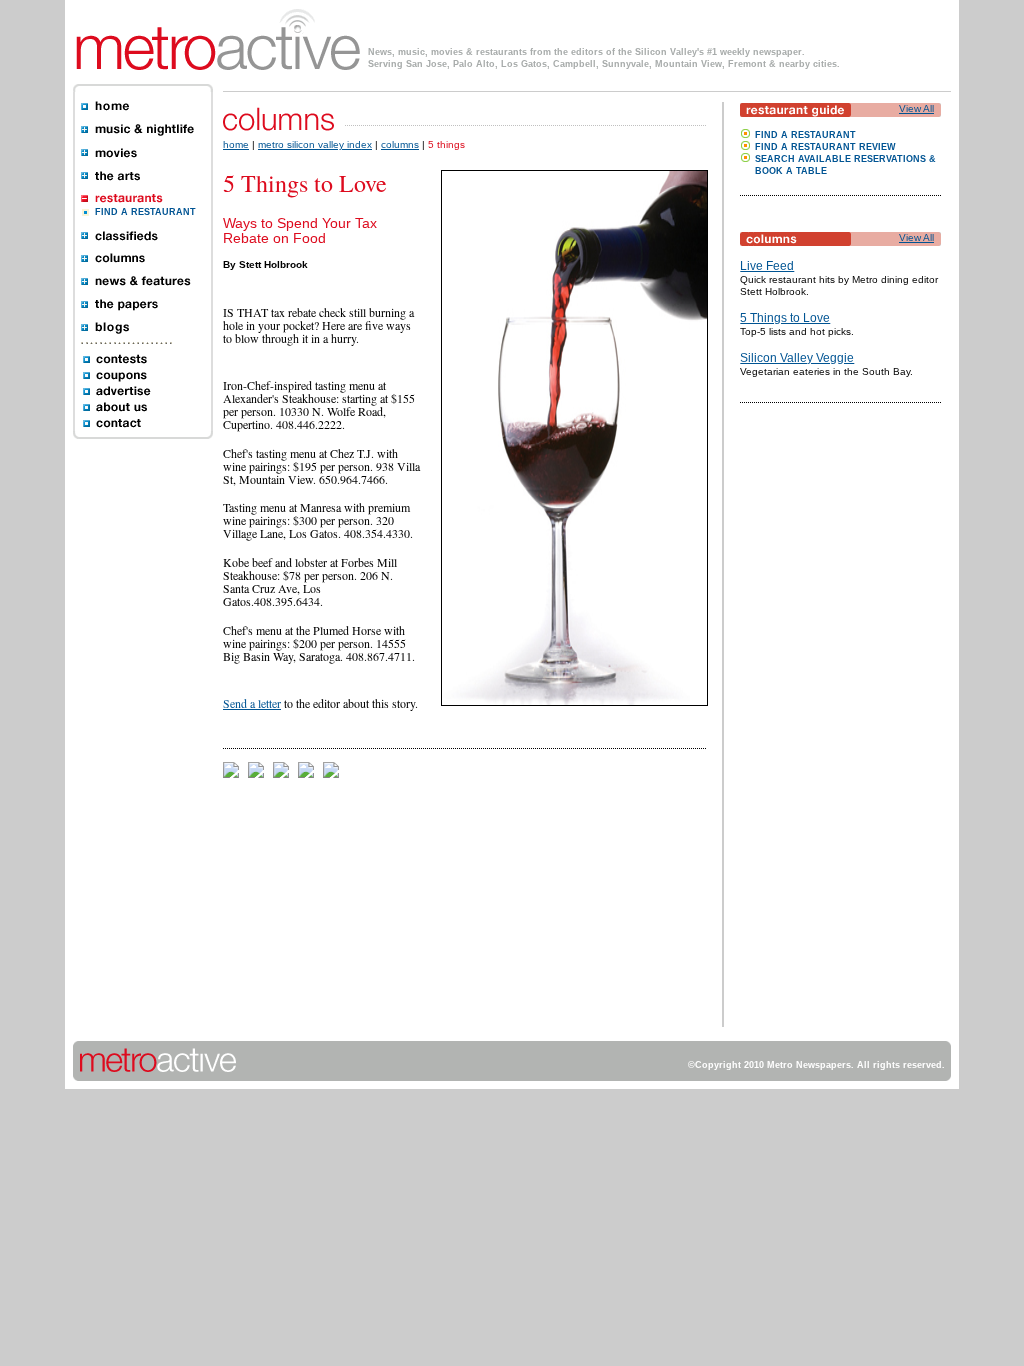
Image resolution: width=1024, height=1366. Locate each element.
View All (916, 108)
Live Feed (767, 266)
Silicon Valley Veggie (797, 358)
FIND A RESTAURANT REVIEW (825, 147)
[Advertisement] (800, 727)
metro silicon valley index (315, 144)
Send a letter (252, 703)
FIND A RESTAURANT (145, 212)
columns (400, 144)
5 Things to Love (785, 318)
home (236, 144)
